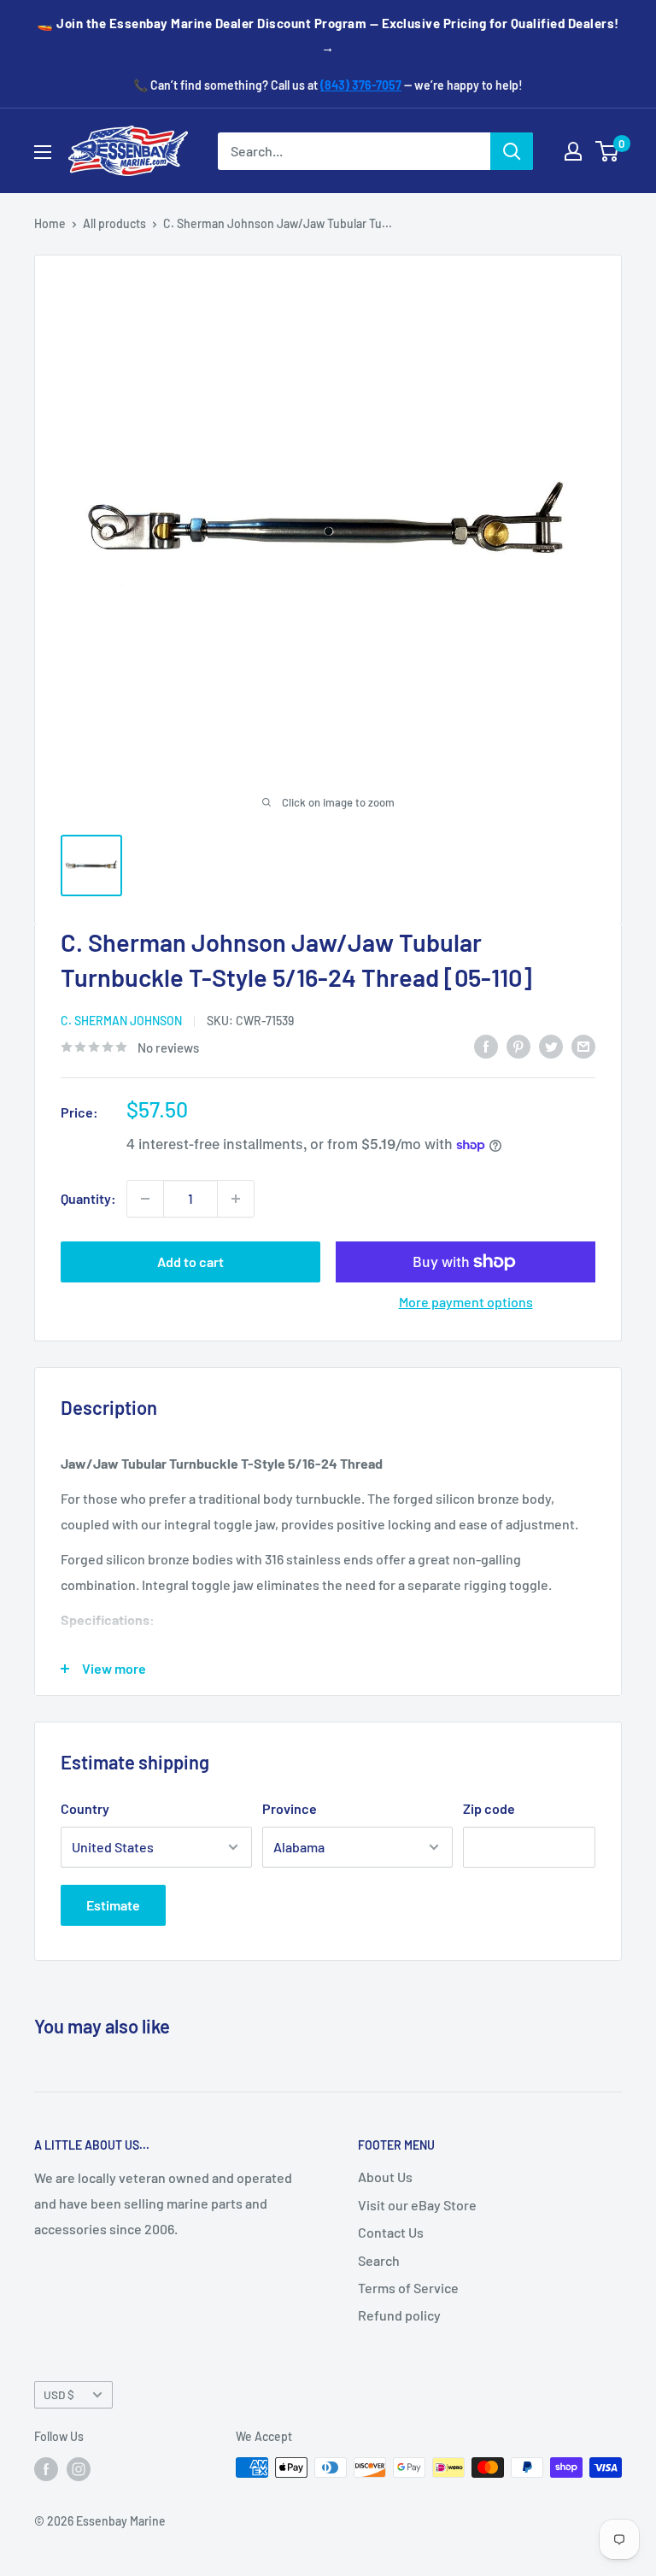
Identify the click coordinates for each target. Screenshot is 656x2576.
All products (114, 223)
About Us (385, 2177)
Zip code (489, 1808)
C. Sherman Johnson (121, 1021)
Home (50, 223)
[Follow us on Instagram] (79, 2469)
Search (379, 2260)
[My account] (573, 151)
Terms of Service (408, 2288)
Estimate (113, 1905)
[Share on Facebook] (486, 1045)
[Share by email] (583, 1045)
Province (290, 1808)
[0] (608, 151)
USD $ (59, 2394)
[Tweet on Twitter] (551, 1045)
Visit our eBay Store (417, 2205)
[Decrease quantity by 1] (145, 1199)
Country (85, 1808)
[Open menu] (43, 152)
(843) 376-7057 (361, 85)
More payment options (466, 1302)
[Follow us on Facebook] (46, 2469)
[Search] (512, 151)
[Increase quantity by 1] (236, 1199)
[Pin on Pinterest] (518, 1045)
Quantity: (88, 1198)
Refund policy (399, 2315)
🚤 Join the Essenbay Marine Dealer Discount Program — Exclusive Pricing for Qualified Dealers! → (328, 35)
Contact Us (391, 2232)
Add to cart (190, 1262)
